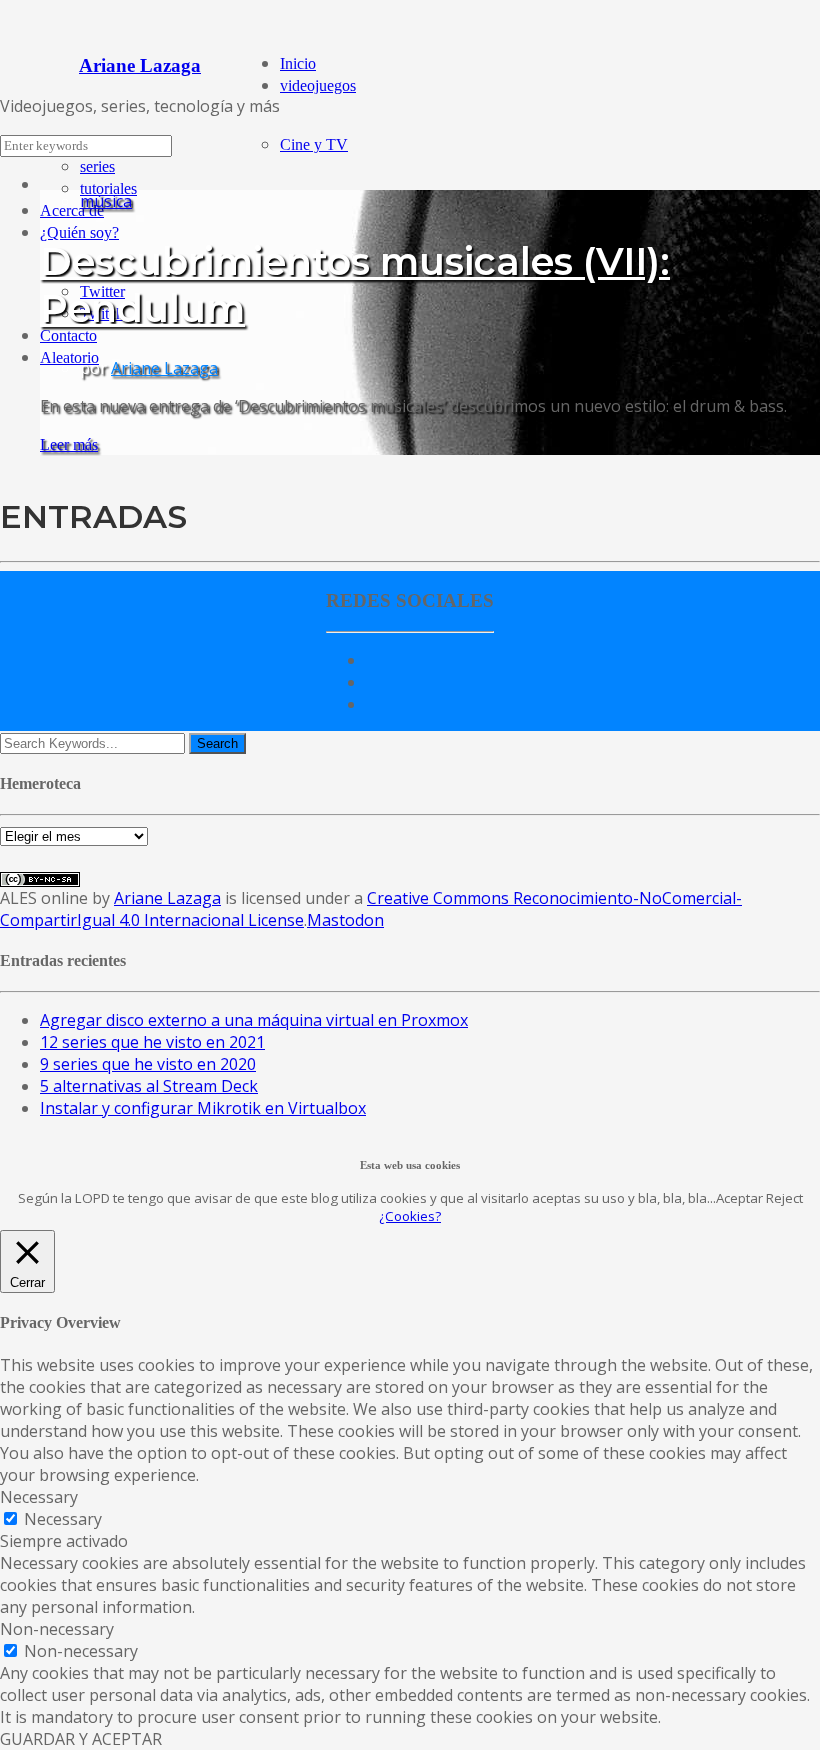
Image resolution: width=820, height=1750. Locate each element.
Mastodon (345, 920)
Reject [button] (784, 1198)
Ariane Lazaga (164, 368)
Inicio (298, 63)
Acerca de (72, 210)
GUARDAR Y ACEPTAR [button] (81, 1739)
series (97, 166)
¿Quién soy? (79, 232)
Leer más (69, 444)
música (106, 201)
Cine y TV (314, 144)
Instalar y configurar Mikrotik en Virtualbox (203, 1108)
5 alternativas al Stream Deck (149, 1086)
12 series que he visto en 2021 (152, 1042)
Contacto (68, 335)
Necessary (63, 1519)
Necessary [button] (39, 1497)
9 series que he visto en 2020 (148, 1064)
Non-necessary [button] (57, 1629)
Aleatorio (69, 357)
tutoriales (108, 188)
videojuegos (318, 85)
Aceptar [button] (739, 1198)
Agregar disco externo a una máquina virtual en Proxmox (254, 1020)
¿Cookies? (410, 1216)
